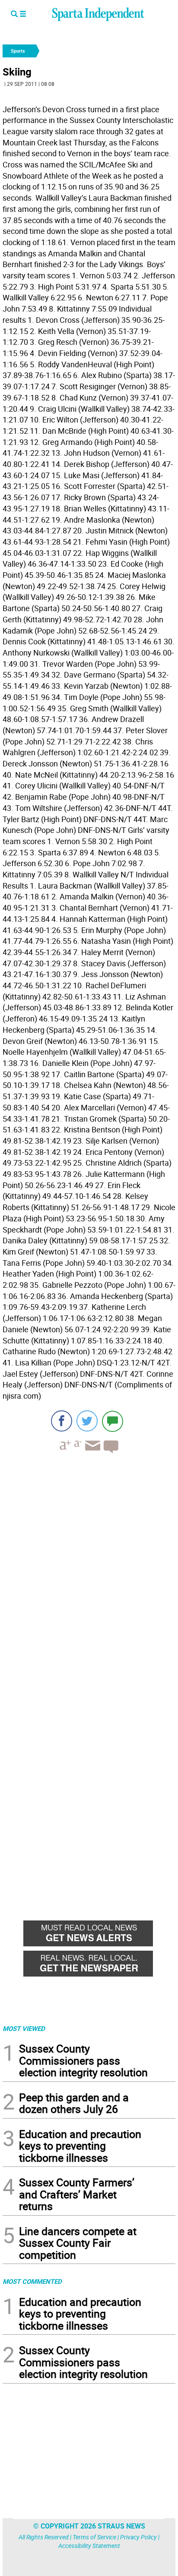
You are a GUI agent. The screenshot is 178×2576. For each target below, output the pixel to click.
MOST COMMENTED (32, 2281)
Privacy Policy (138, 2537)
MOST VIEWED (24, 2028)
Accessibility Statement (89, 2546)
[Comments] (113, 1421)
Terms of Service (94, 2537)
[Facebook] (62, 1421)
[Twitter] (87, 1421)
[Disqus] (89, 1570)
